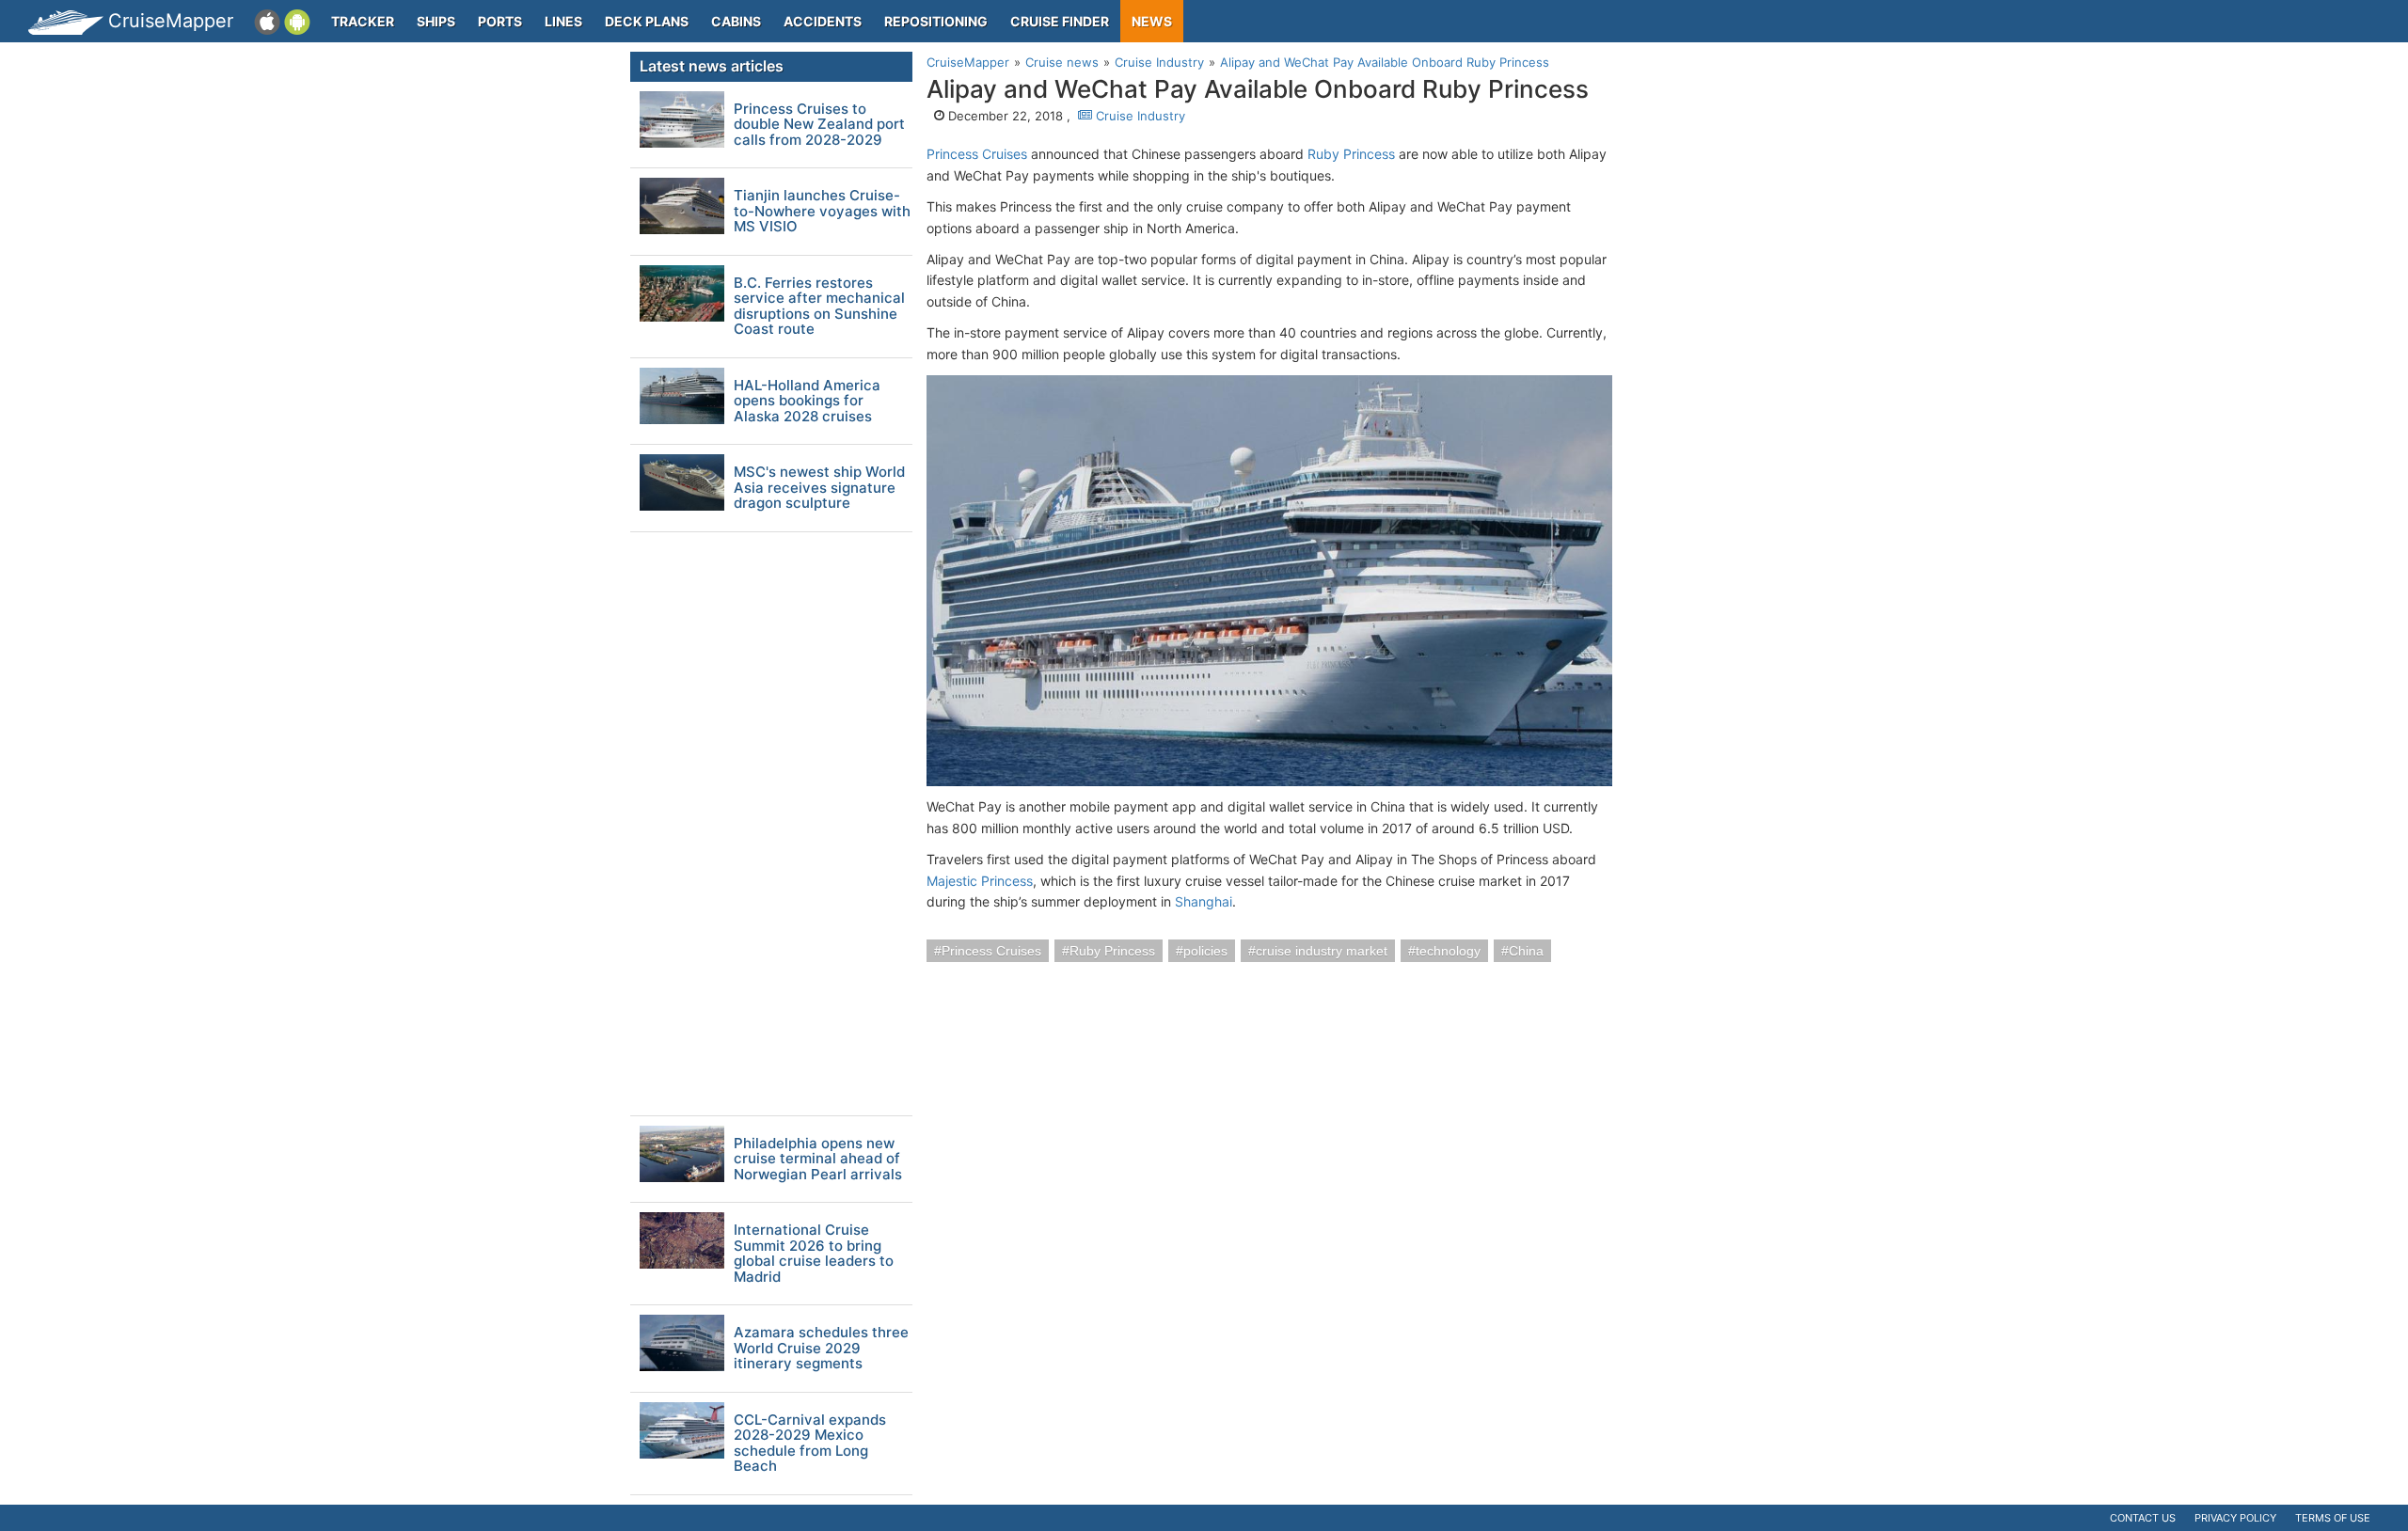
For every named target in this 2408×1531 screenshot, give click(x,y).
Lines (563, 21)
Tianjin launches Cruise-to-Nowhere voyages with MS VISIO (822, 212)
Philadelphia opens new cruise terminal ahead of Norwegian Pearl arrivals (818, 1160)
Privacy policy (2235, 1518)
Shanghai (1204, 901)
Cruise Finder (1060, 21)
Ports (500, 21)
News (1152, 21)
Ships (436, 21)
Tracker (363, 21)
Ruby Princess (1351, 154)
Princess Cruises (977, 154)
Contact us (2143, 1518)
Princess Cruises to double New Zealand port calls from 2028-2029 (819, 125)
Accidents (823, 21)
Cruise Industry (1139, 116)
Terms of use (2333, 1518)
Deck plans (647, 21)
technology (1448, 951)
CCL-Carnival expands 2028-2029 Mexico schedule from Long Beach (810, 1444)
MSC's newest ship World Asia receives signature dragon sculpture (819, 488)
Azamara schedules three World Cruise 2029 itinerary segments (821, 1349)
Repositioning (936, 21)
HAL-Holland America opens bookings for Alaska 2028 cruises (807, 402)
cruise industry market (1322, 951)
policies (1205, 951)
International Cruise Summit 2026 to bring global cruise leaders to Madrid (814, 1254)
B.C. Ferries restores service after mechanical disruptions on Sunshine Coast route (819, 307)
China (1526, 951)
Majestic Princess (980, 881)
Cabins (736, 21)
